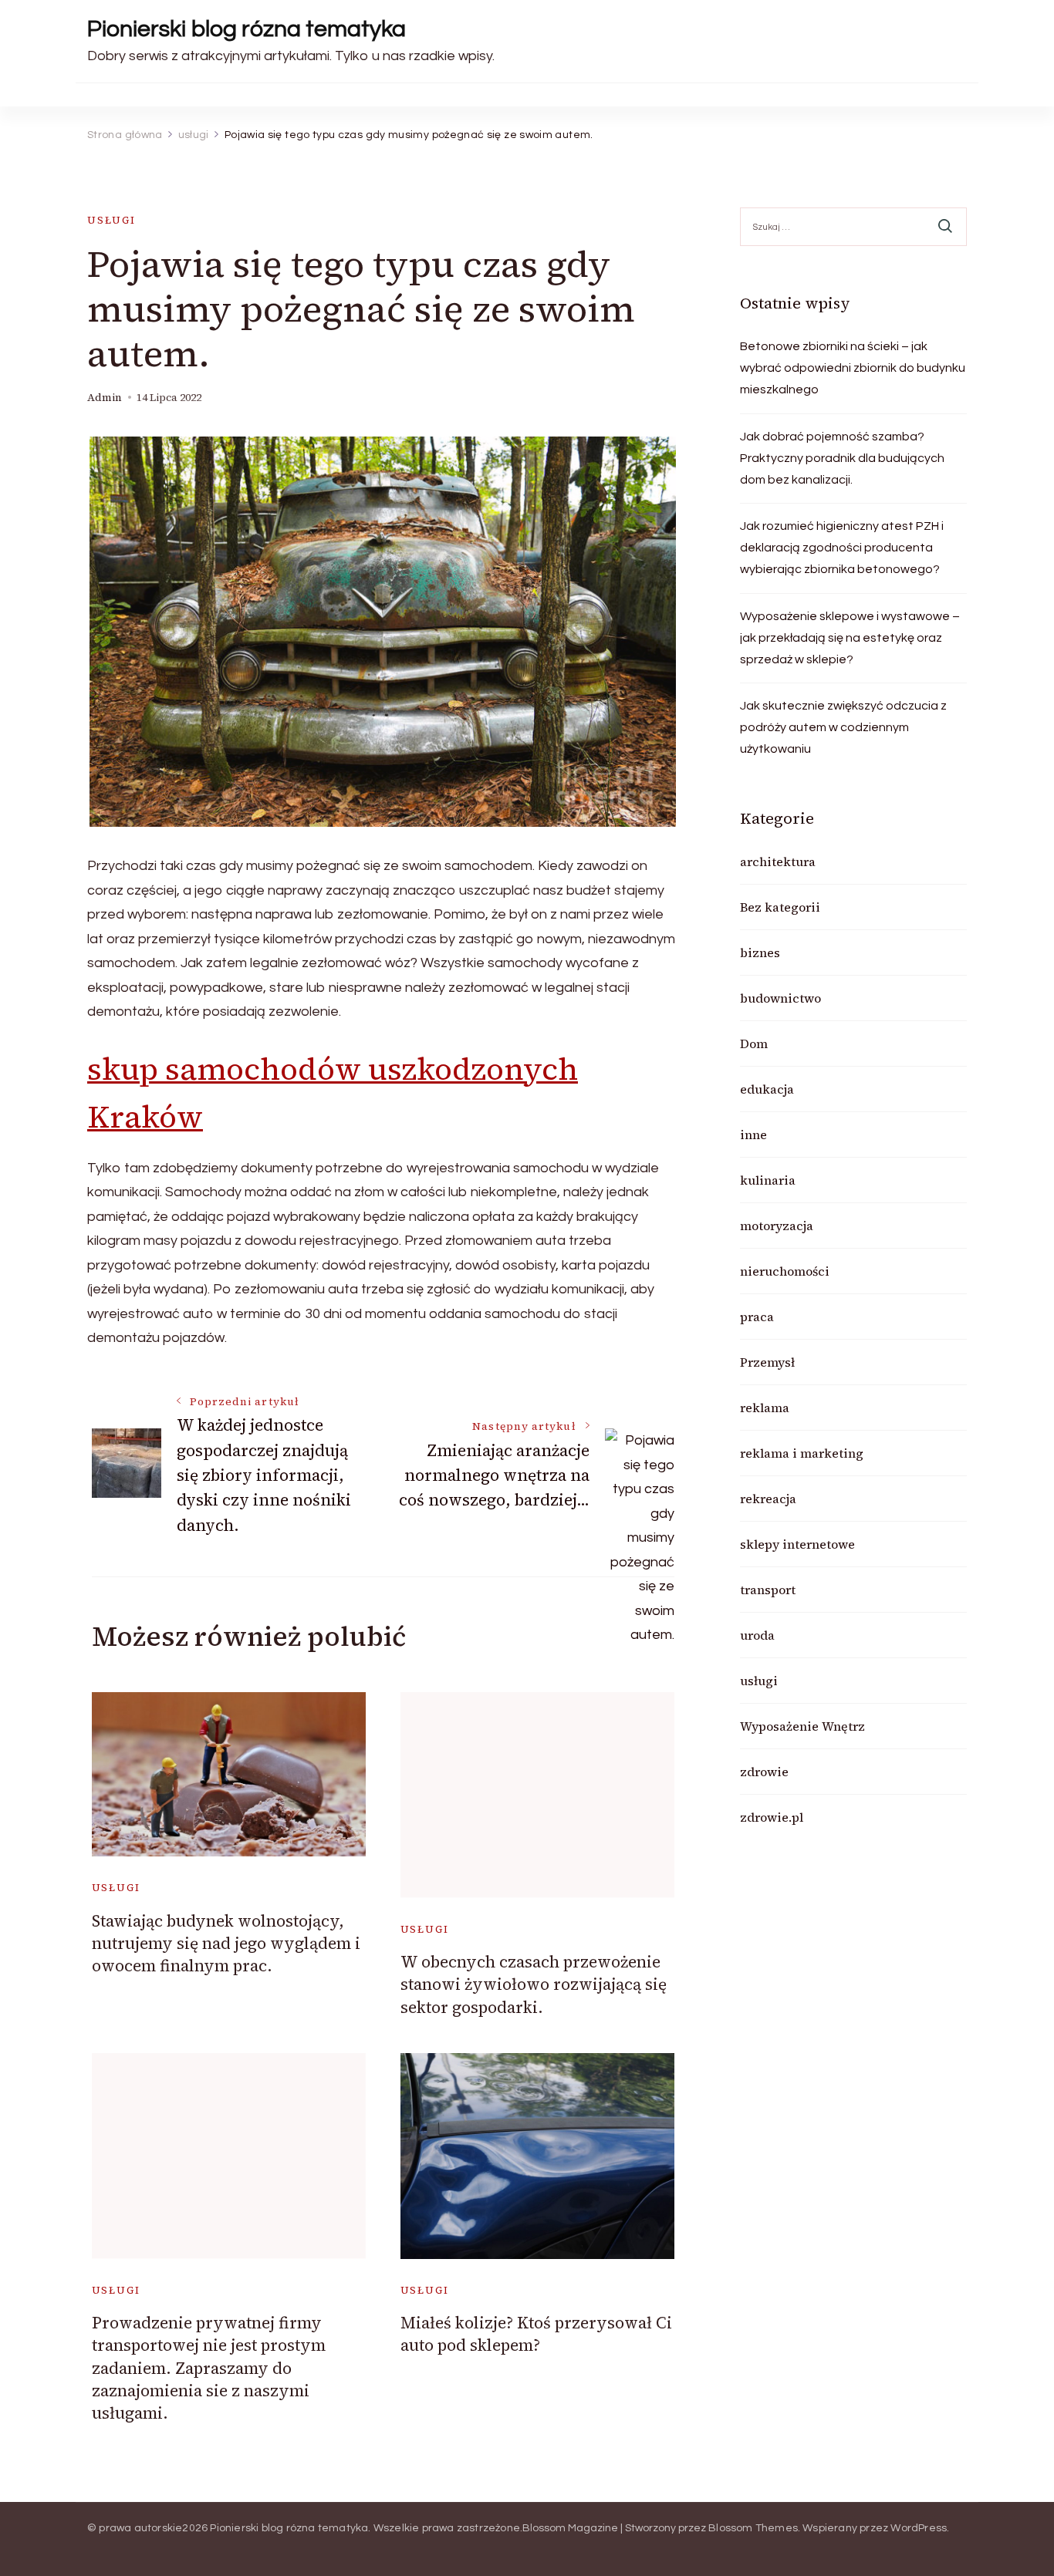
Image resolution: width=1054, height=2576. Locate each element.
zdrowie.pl (772, 1817)
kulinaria (768, 1180)
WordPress (919, 2528)
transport (768, 1590)
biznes (760, 953)
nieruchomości (785, 1271)
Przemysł (767, 1362)
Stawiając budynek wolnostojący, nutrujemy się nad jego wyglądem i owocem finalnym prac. (226, 1944)
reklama (765, 1408)
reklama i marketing (802, 1453)
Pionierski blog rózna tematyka (247, 29)
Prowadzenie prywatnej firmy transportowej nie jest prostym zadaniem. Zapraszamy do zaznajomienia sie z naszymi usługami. (209, 2368)
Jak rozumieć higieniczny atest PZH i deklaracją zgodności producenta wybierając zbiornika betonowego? (842, 548)
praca (757, 1317)
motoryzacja (777, 1226)
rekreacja (768, 1499)
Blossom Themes (753, 2528)
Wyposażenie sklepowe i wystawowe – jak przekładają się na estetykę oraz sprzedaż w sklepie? (850, 638)
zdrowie (764, 1772)
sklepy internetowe (797, 1544)
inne (753, 1135)
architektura (778, 861)
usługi (111, 220)
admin (105, 398)
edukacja (767, 1089)
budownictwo (780, 998)
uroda (757, 1635)
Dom (754, 1044)
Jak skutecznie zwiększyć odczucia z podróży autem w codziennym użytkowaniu (843, 727)
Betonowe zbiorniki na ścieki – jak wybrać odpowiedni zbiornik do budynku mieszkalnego (853, 368)
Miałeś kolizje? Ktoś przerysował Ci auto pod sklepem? (536, 2334)
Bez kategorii (780, 907)
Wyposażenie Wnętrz (802, 1726)
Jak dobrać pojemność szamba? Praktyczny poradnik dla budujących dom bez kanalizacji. (842, 458)
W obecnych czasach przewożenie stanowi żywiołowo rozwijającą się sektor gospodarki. (534, 1984)
